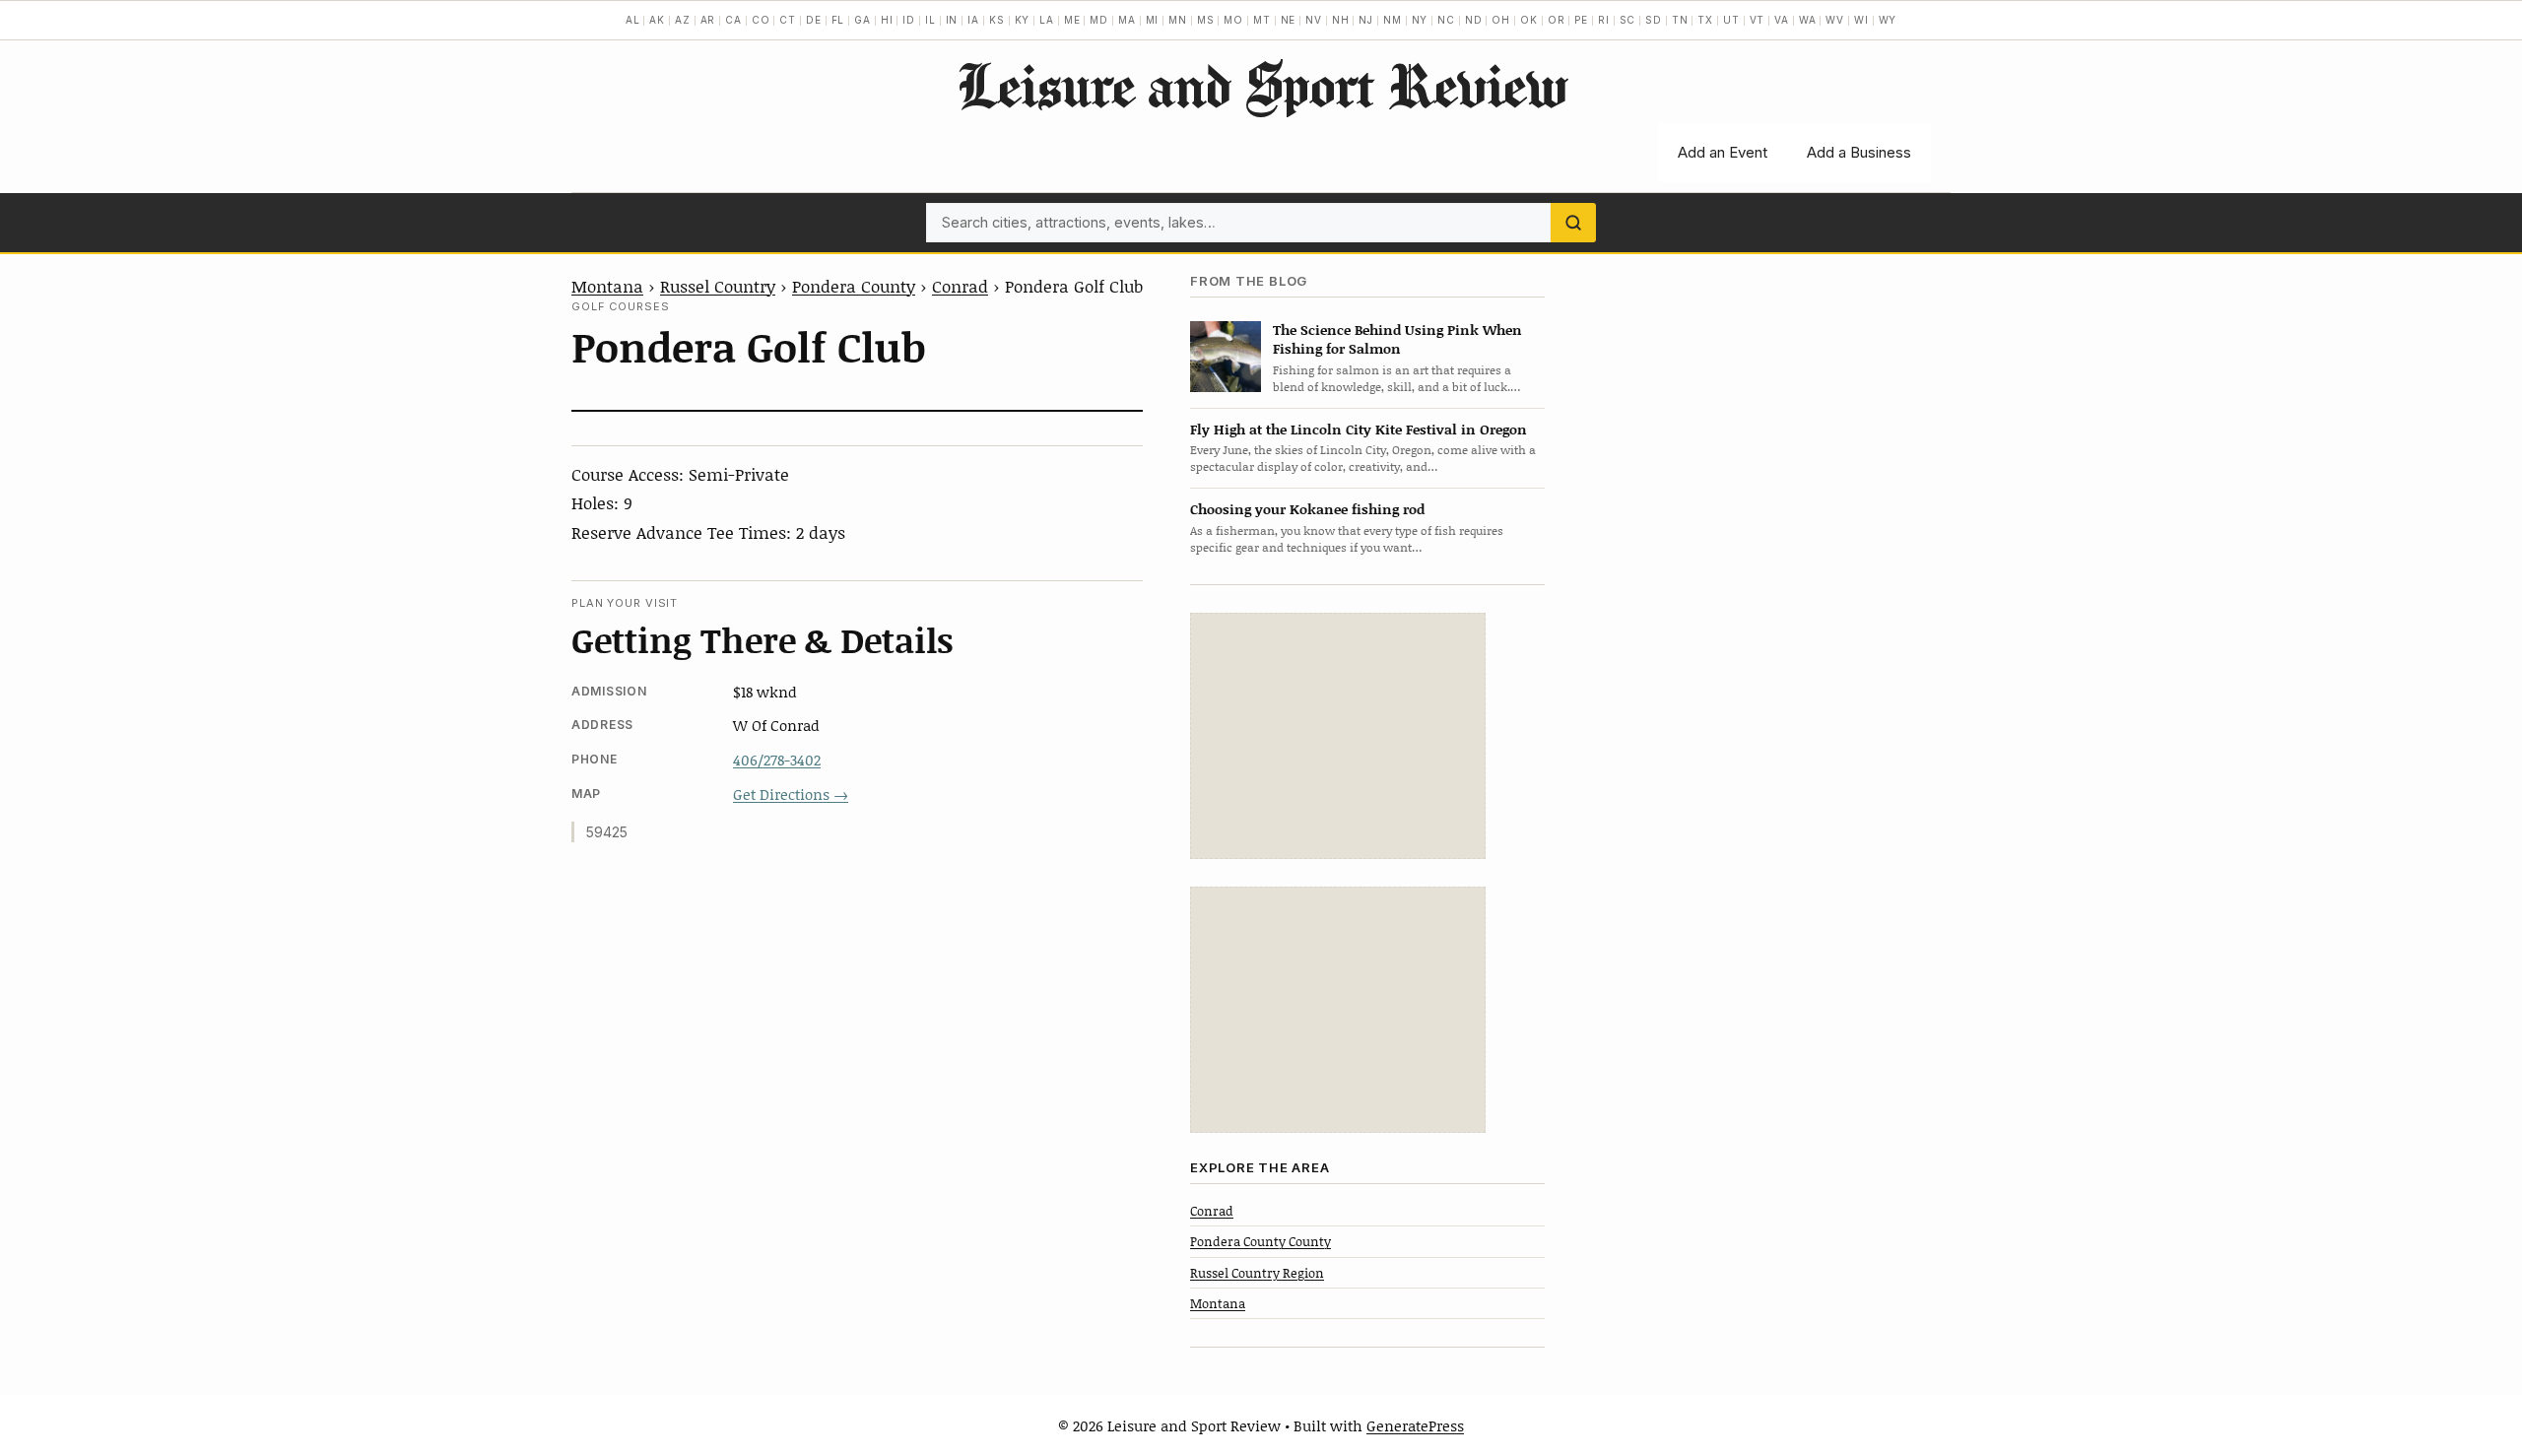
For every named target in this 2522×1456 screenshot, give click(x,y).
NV (1314, 20)
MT (1262, 20)
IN (952, 20)
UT (1731, 20)
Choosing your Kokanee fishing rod (1307, 509)
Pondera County (854, 286)
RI (1604, 20)
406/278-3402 (777, 760)
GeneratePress (1415, 1425)
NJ (1366, 20)
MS (1206, 20)
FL (838, 20)
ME (1072, 20)
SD (1654, 20)
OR (1557, 20)
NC (1446, 20)
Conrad (960, 286)
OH (1501, 20)
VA (1782, 20)
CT (788, 20)
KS (997, 20)
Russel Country (718, 286)
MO (1233, 20)
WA (1808, 20)
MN (1178, 20)
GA (863, 20)
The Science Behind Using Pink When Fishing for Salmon (1397, 339)
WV (1835, 20)
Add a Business (1859, 152)
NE (1289, 20)
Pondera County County (1261, 1241)
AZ (683, 20)
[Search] (1573, 223)
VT (1758, 20)
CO (761, 20)
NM (1393, 20)
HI (887, 20)
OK (1529, 20)
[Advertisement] (1338, 736)
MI (1153, 20)
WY (1888, 20)
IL (930, 20)
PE (1581, 20)
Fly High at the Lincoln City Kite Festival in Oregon (1359, 429)
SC (1628, 20)
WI (1861, 20)
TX (1705, 20)
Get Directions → (791, 794)
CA (733, 20)
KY (1023, 20)
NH (1341, 20)
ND (1474, 20)
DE (814, 20)
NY (1420, 20)
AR (708, 20)
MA (1127, 20)
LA (1047, 20)
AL (633, 20)
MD (1099, 20)
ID (909, 20)
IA (973, 20)
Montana (607, 286)
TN (1680, 20)
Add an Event (1723, 152)
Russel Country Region (1257, 1273)
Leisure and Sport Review (1261, 85)
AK (657, 20)
